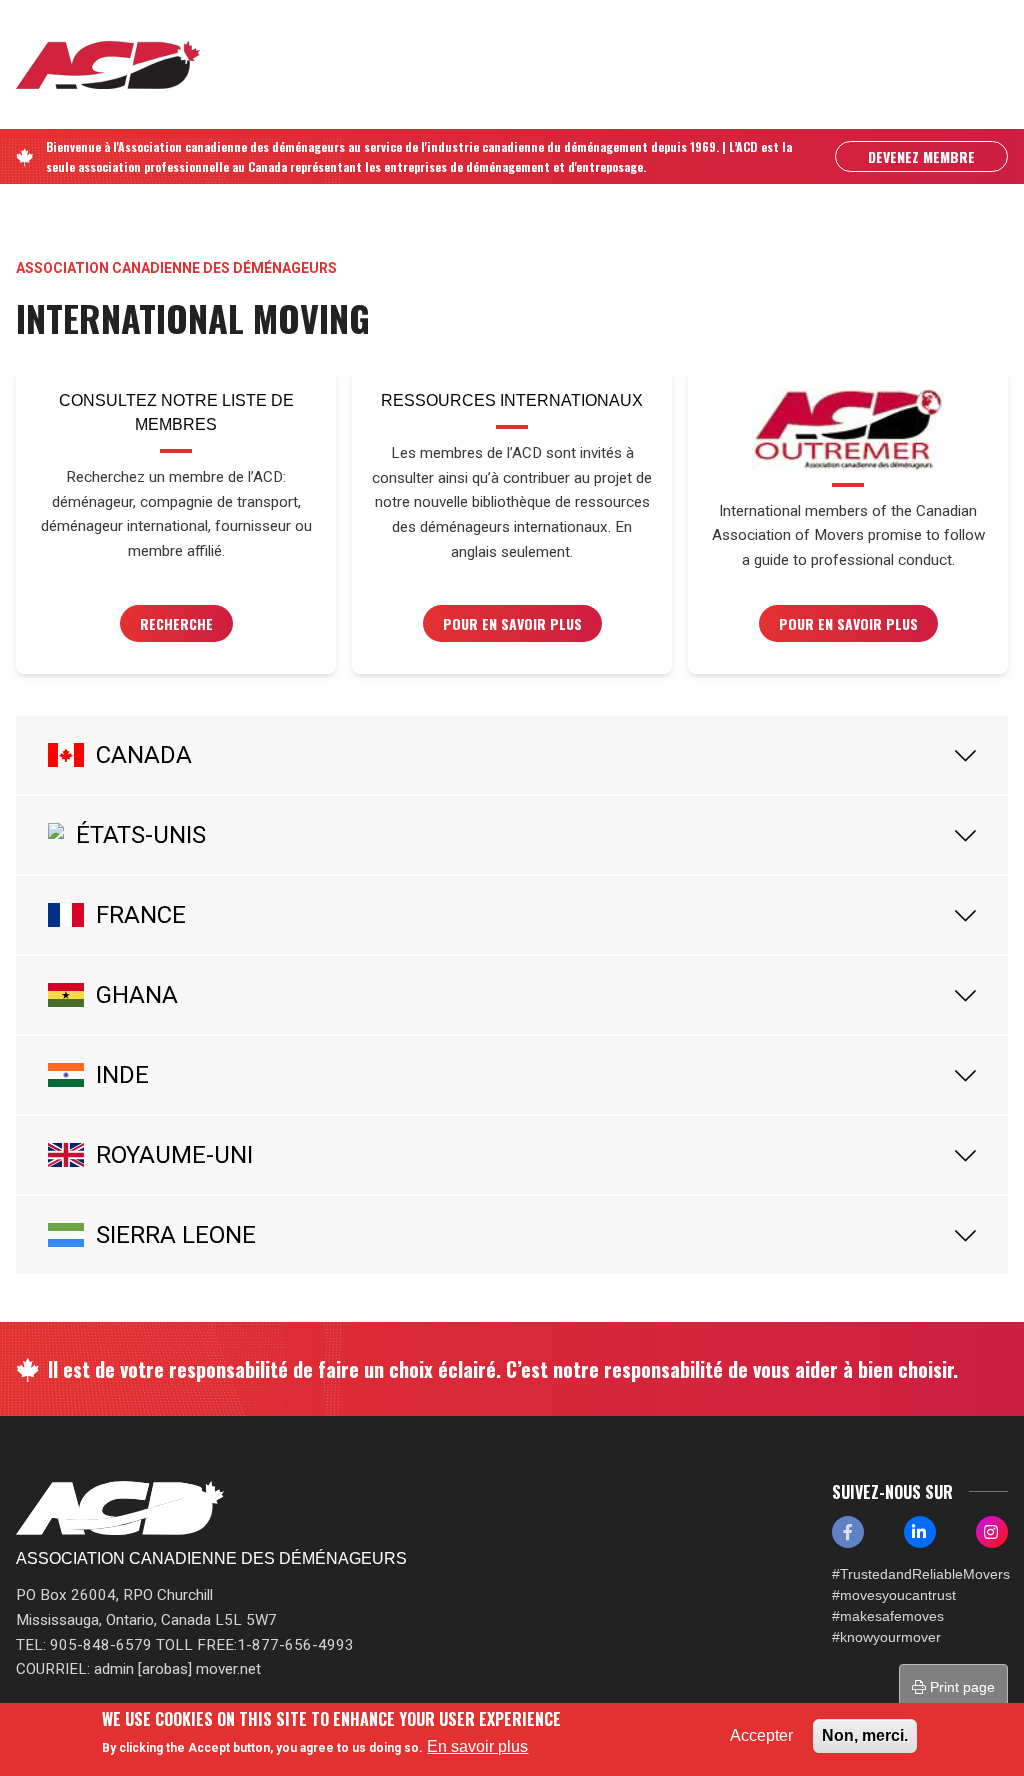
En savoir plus (477, 1746)
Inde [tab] (122, 1075)
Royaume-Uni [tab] (174, 1155)
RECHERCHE (176, 623)
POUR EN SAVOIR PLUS (512, 623)
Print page (960, 1687)
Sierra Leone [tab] (176, 1235)
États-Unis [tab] (141, 835)
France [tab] (141, 915)
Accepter (761, 1735)
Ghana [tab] (137, 995)
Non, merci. (865, 1735)
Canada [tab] (144, 755)
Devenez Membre (921, 156)
